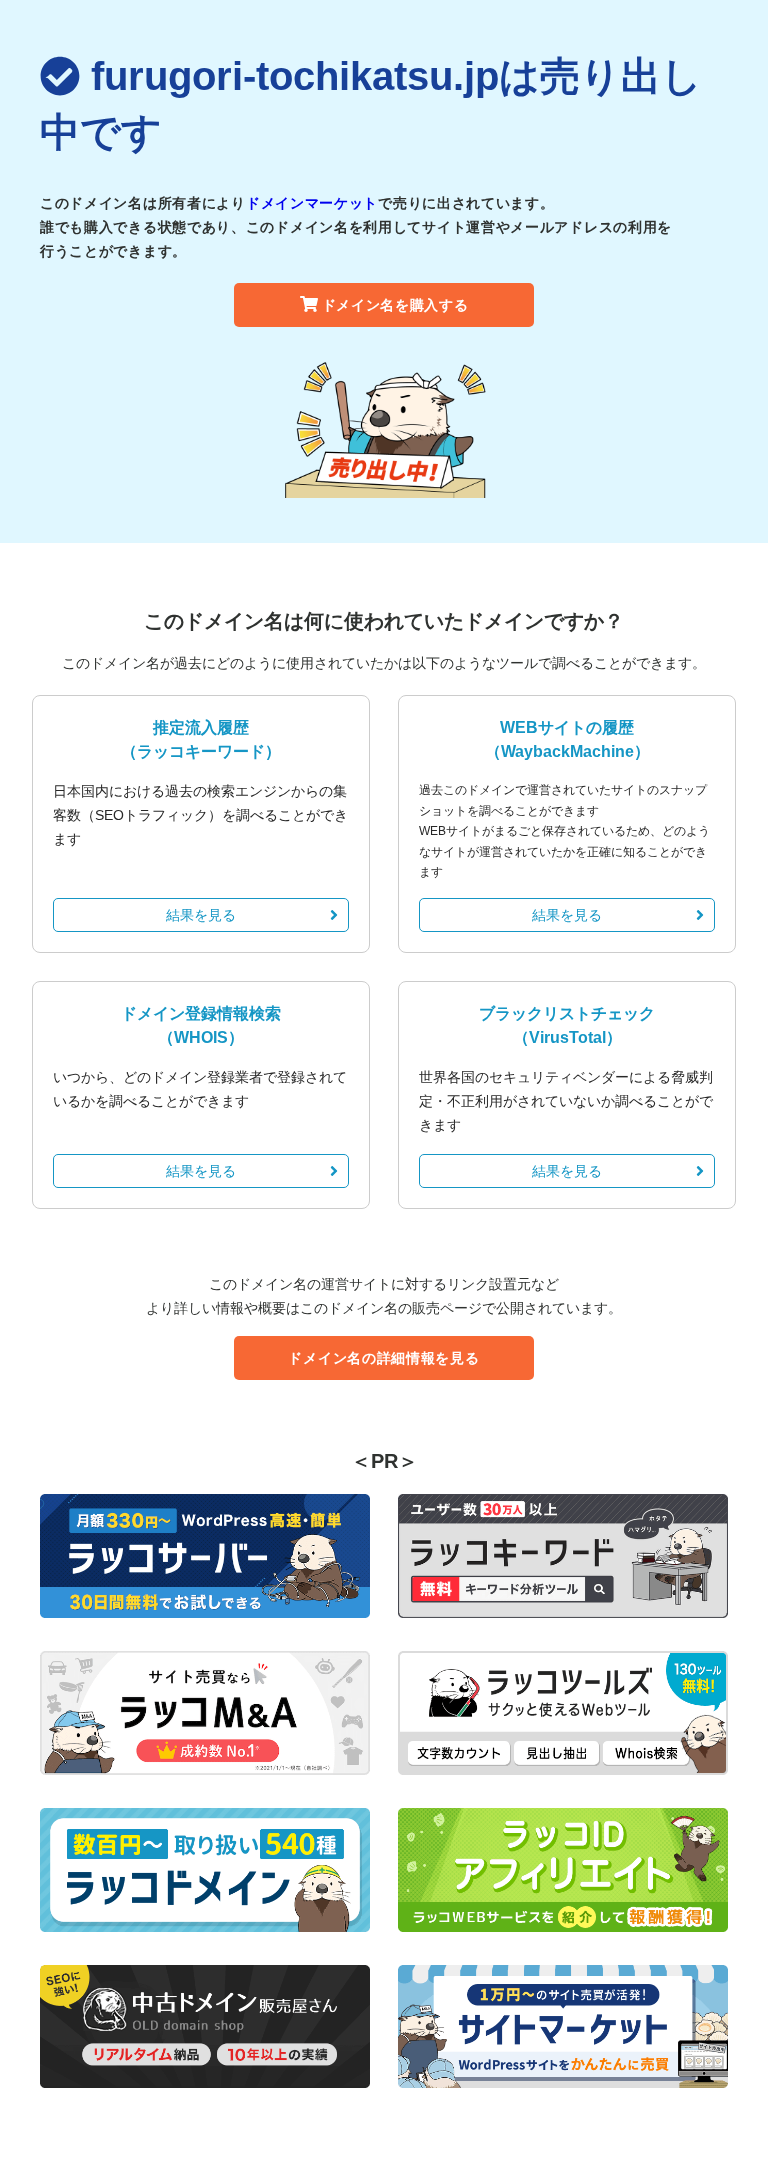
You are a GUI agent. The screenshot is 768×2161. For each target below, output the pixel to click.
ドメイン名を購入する (395, 305)
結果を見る (201, 915)
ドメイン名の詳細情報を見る (383, 1358)
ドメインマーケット (312, 203)
